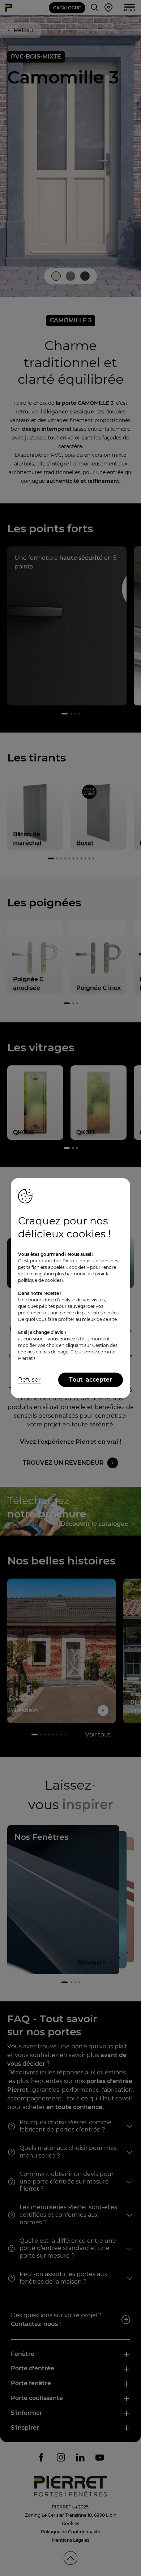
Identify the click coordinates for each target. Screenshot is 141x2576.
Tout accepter (91, 1380)
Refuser (29, 1380)
